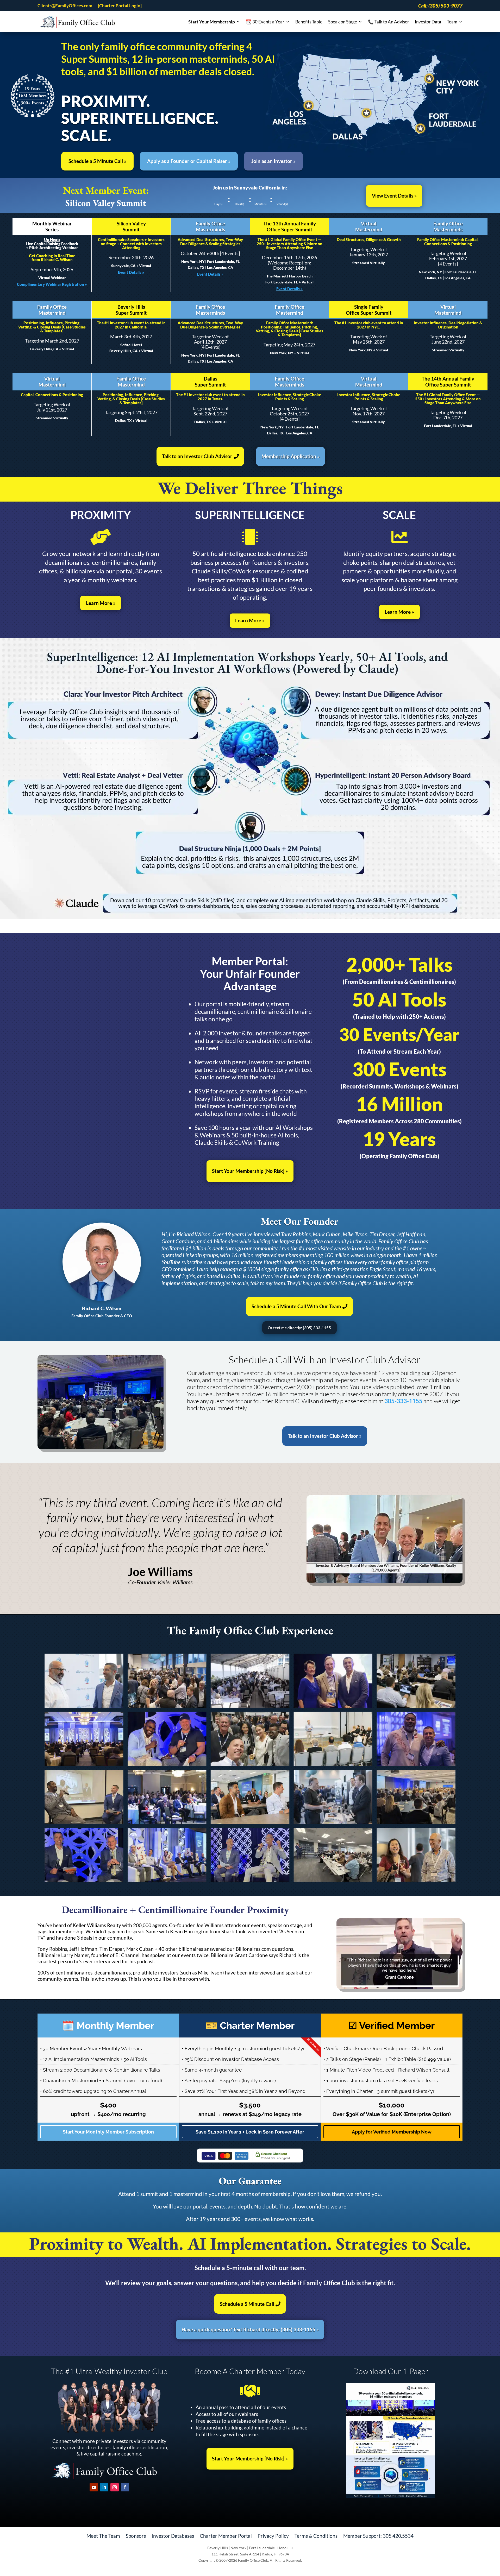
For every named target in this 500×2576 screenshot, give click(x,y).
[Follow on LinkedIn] (104, 2487)
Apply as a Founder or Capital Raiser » (189, 161)
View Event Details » (394, 196)
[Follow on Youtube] (94, 2487)
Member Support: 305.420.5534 (378, 2535)
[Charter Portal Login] (120, 6)
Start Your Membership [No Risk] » (250, 1171)
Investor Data (428, 22)
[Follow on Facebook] (125, 2487)
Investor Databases (173, 2535)
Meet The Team (103, 2535)
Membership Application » (290, 456)
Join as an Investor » (273, 161)
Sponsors (136, 2535)
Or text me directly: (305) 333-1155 (299, 1328)
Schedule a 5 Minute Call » (97, 161)
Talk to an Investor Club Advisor (197, 456)
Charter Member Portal (226, 2535)
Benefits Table (309, 22)
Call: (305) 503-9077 (440, 6)
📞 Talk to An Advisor (389, 22)
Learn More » (101, 603)
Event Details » (131, 272)
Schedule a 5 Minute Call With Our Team (296, 1306)
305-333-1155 (403, 1401)
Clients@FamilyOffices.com (65, 6)
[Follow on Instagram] (115, 2487)
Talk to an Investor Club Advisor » (325, 1436)
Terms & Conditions (316, 2535)
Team (452, 22)
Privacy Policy (273, 2535)
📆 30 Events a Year (265, 22)
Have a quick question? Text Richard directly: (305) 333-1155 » (250, 2329)
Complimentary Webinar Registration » (52, 284)
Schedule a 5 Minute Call (247, 2304)
